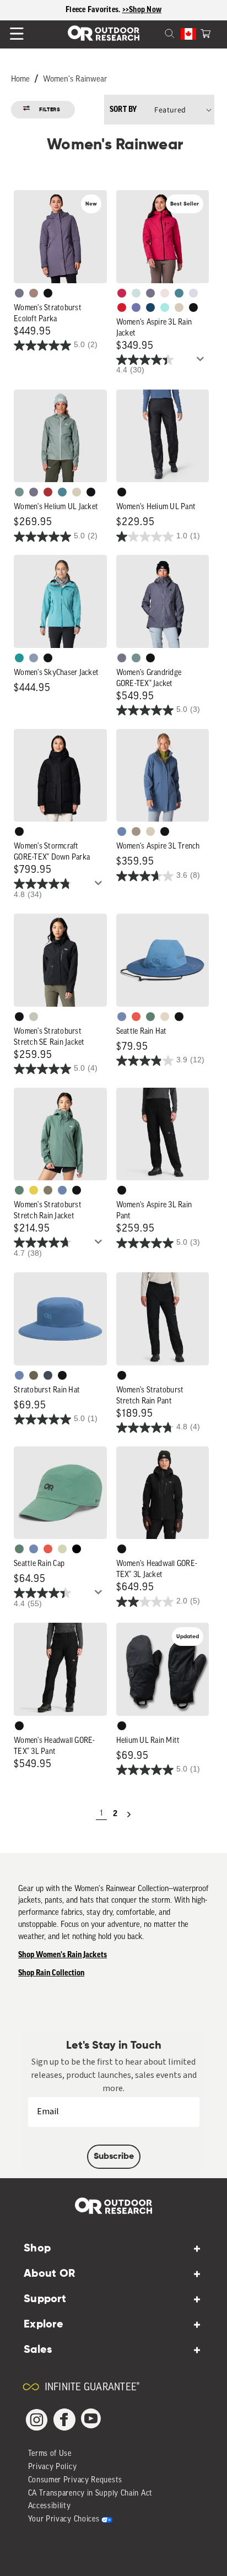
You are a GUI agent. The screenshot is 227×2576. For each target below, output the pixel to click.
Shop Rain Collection (51, 1973)
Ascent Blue (34, 1549)
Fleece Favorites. (94, 10)
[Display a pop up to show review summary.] (202, 362)
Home (20, 80)
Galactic (136, 307)
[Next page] (129, 1814)
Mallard (179, 293)
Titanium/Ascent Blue (193, 293)
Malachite (150, 1017)
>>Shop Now (142, 10)
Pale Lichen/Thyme (136, 293)
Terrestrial (34, 293)
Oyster (179, 307)
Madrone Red (48, 492)
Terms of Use (50, 2454)
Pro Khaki (62, 1549)
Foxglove (122, 293)
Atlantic (48, 1375)
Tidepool (19, 658)
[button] (206, 33)
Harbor (150, 307)
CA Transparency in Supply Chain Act (91, 2494)
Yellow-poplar (34, 1190)
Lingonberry (122, 307)
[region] (113, 10)
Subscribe (114, 2157)
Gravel (48, 1190)
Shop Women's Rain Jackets (63, 1955)
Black (48, 293)
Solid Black (77, 1549)
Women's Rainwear (75, 80)
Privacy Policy (53, 2467)
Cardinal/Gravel (136, 1017)
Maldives (165, 307)
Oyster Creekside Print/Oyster (34, 1017)
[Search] (156, 33)
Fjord (34, 658)
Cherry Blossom (165, 293)
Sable (136, 831)
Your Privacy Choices (64, 2520)
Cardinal (48, 1549)
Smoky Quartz (19, 293)
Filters (50, 110)
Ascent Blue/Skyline (122, 1017)
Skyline (122, 831)
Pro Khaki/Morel (165, 1017)
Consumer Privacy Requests (75, 2480)
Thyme (19, 492)
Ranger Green (34, 1375)
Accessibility (50, 2506)
